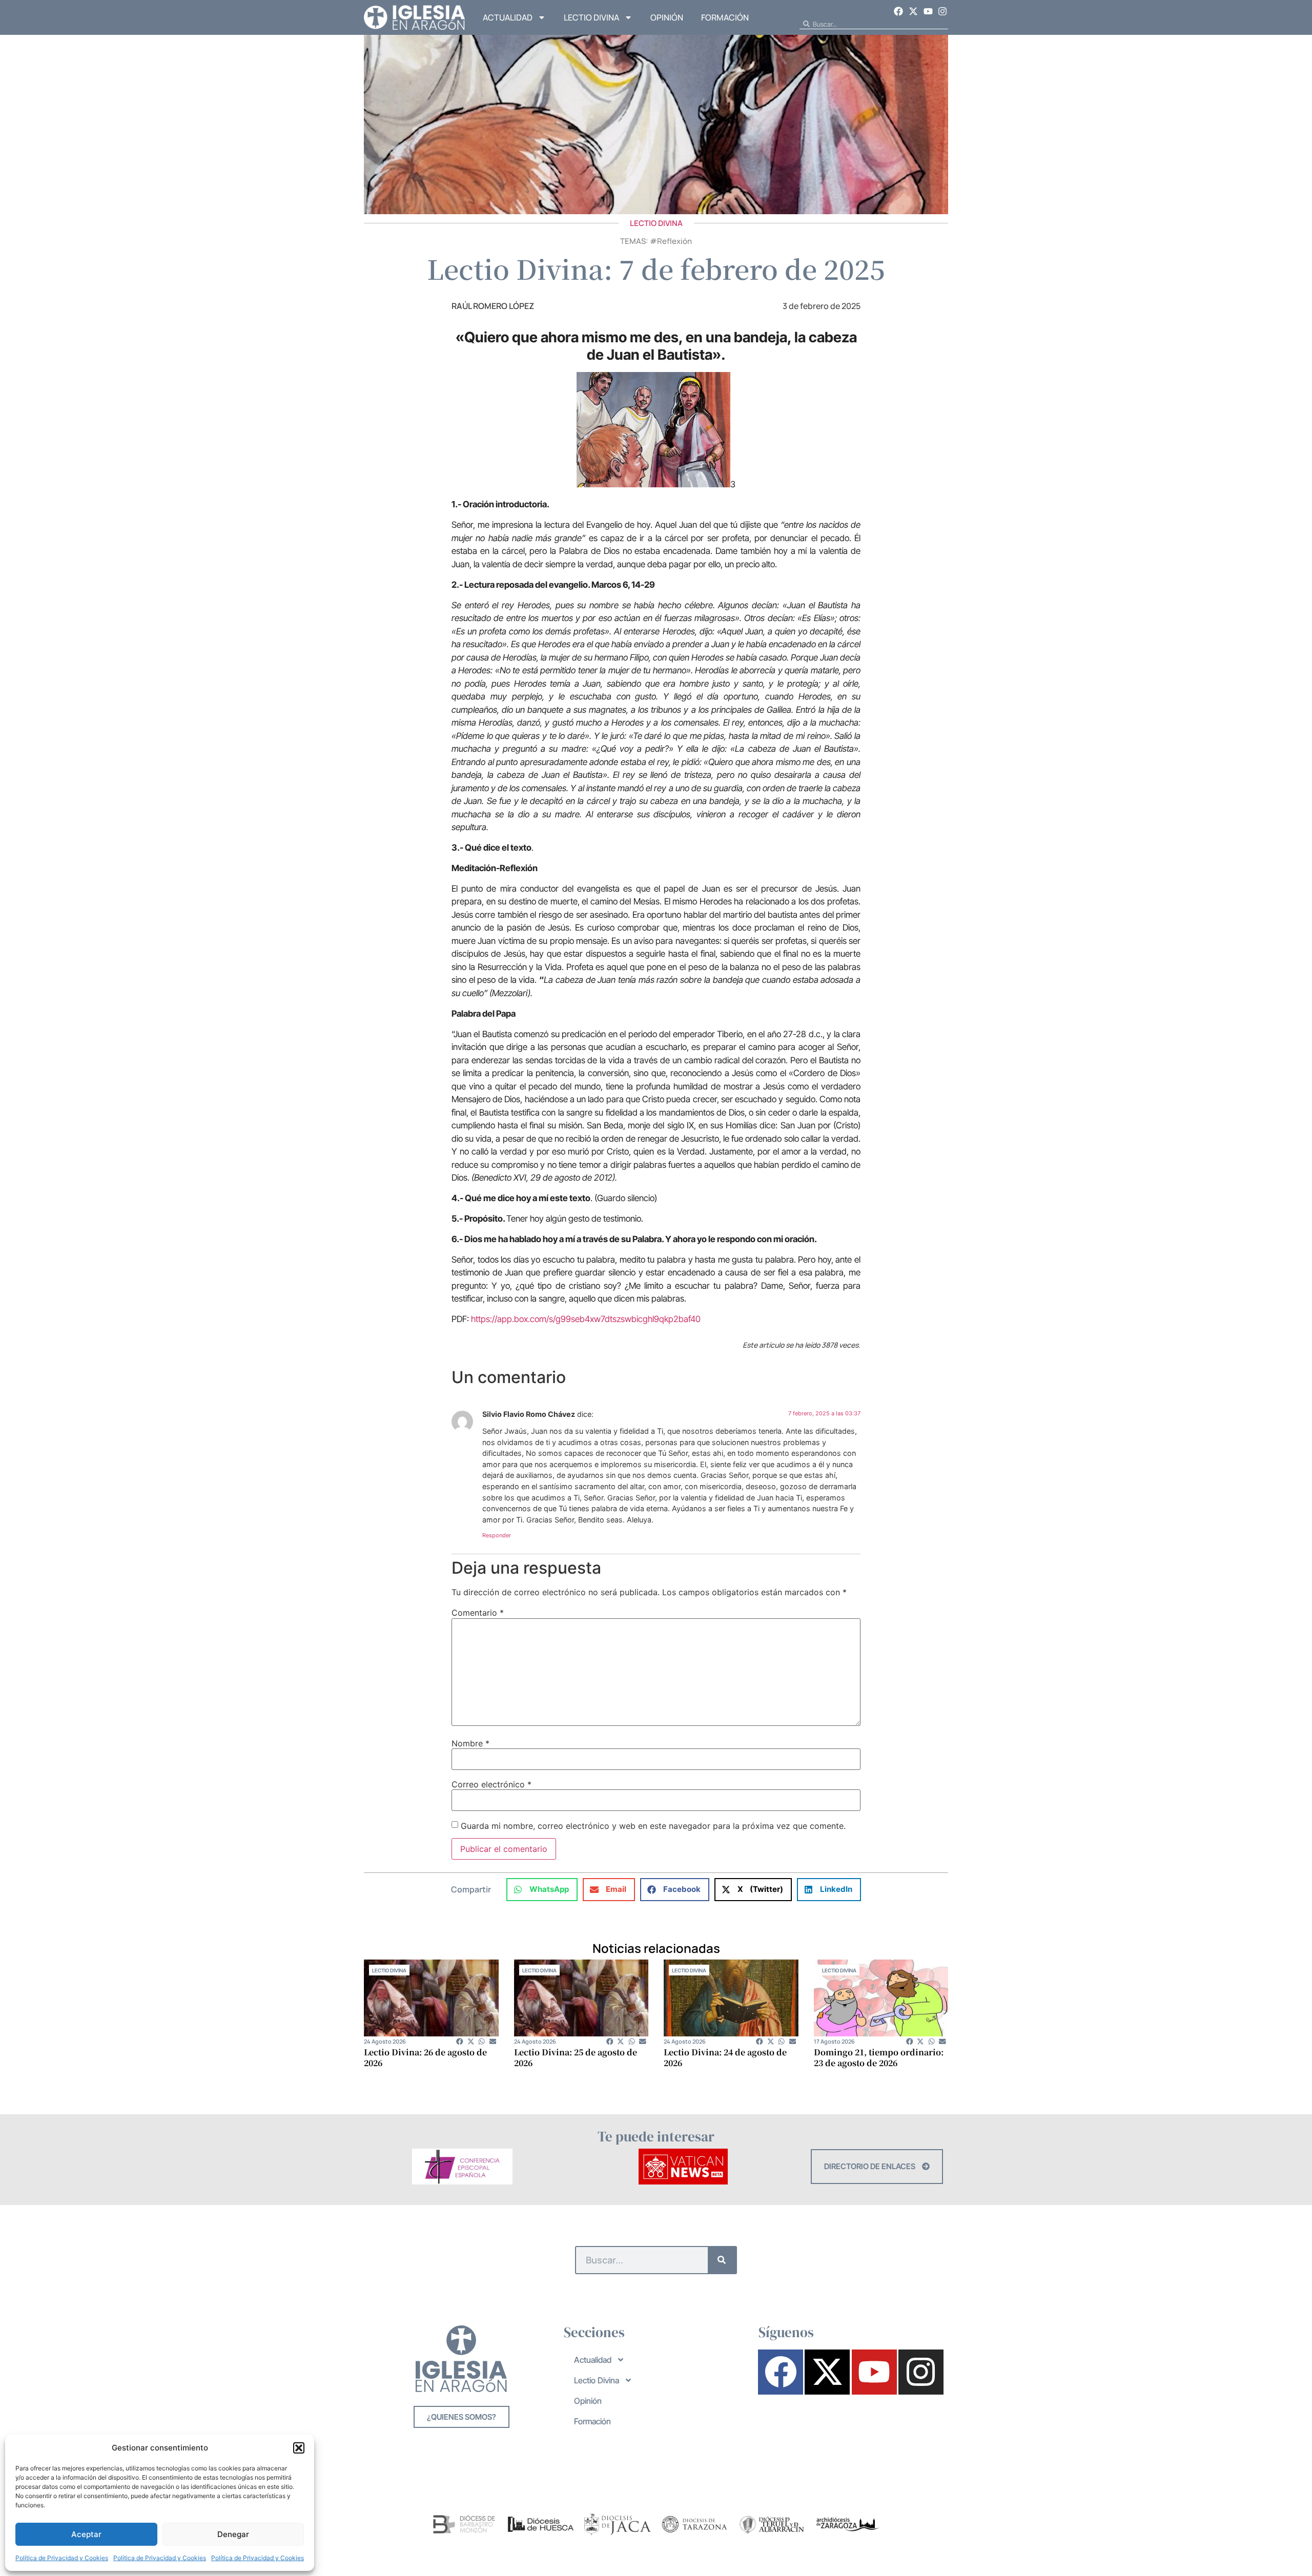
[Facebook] (899, 11)
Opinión (667, 17)
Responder (497, 1535)
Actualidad (508, 17)
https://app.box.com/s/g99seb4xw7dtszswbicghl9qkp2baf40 (586, 1319)
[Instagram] (942, 11)
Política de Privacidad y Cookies (62, 2558)
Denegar (233, 2534)
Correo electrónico (491, 1784)
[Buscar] (722, 2260)
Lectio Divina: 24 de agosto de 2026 (725, 2057)
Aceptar (86, 2534)
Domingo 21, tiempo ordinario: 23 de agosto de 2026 (879, 2057)
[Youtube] (928, 11)
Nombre (470, 1743)
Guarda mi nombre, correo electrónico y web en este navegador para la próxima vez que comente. (653, 1826)
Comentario (478, 1613)
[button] (299, 2448)
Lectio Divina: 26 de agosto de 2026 (425, 2057)
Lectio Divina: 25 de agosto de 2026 (576, 2057)
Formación (725, 17)
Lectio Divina (591, 17)
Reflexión (674, 241)
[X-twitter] (913, 11)
